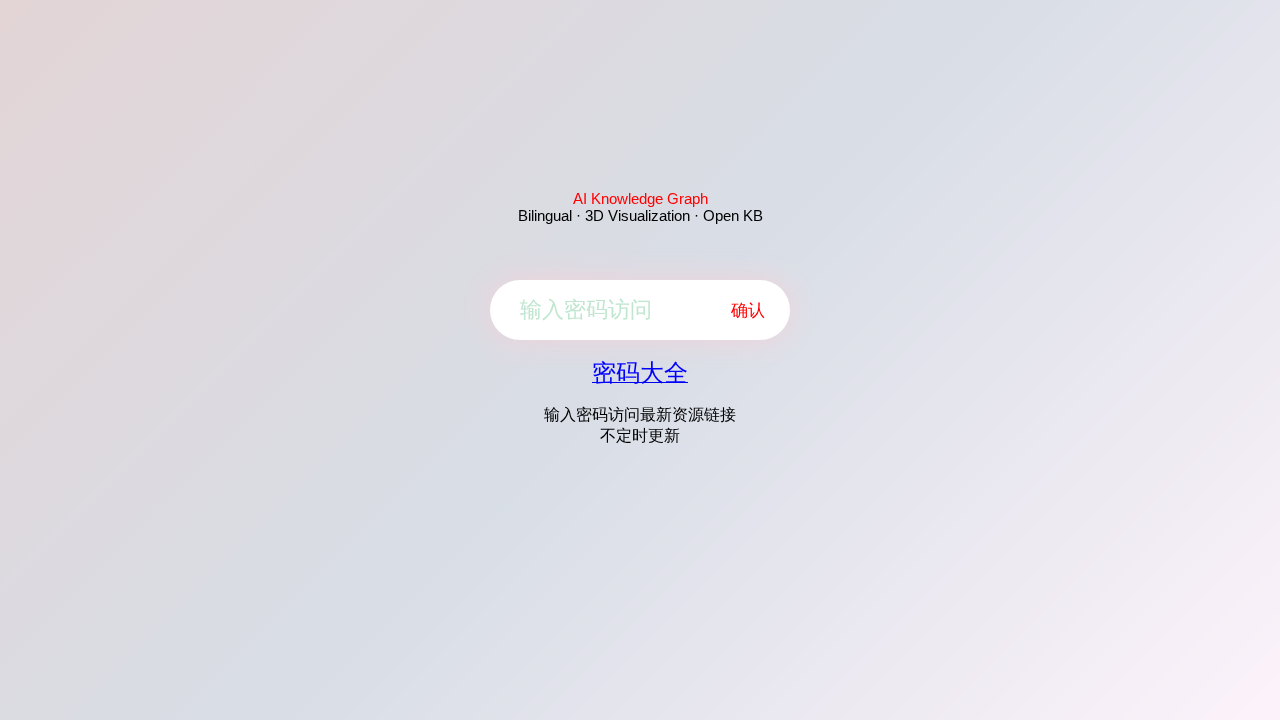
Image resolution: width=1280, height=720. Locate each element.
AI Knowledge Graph (640, 198)
